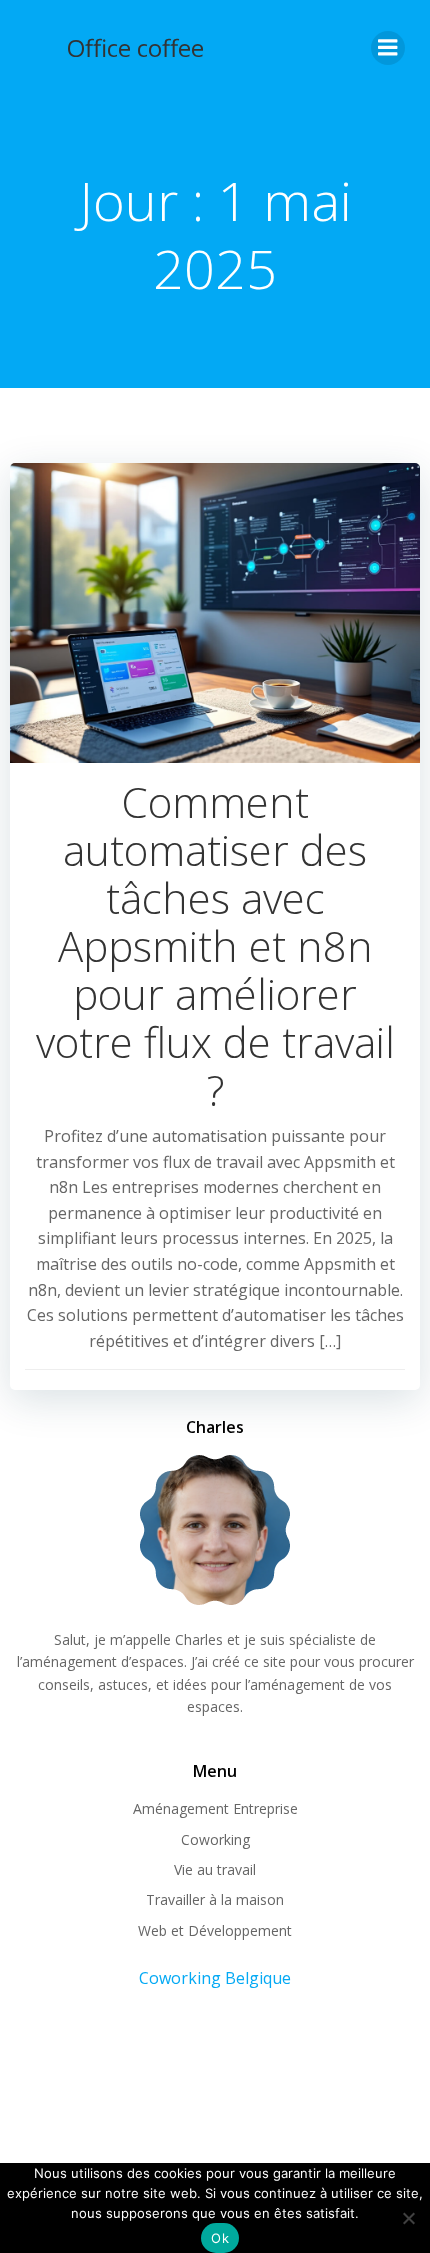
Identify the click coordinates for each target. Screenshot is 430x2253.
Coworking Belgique (215, 1978)
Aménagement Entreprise (215, 1808)
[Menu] (388, 48)
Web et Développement (215, 1930)
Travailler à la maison (215, 1899)
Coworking (215, 1839)
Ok (220, 2238)
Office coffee (135, 47)
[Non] (407, 2215)
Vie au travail (215, 1869)
